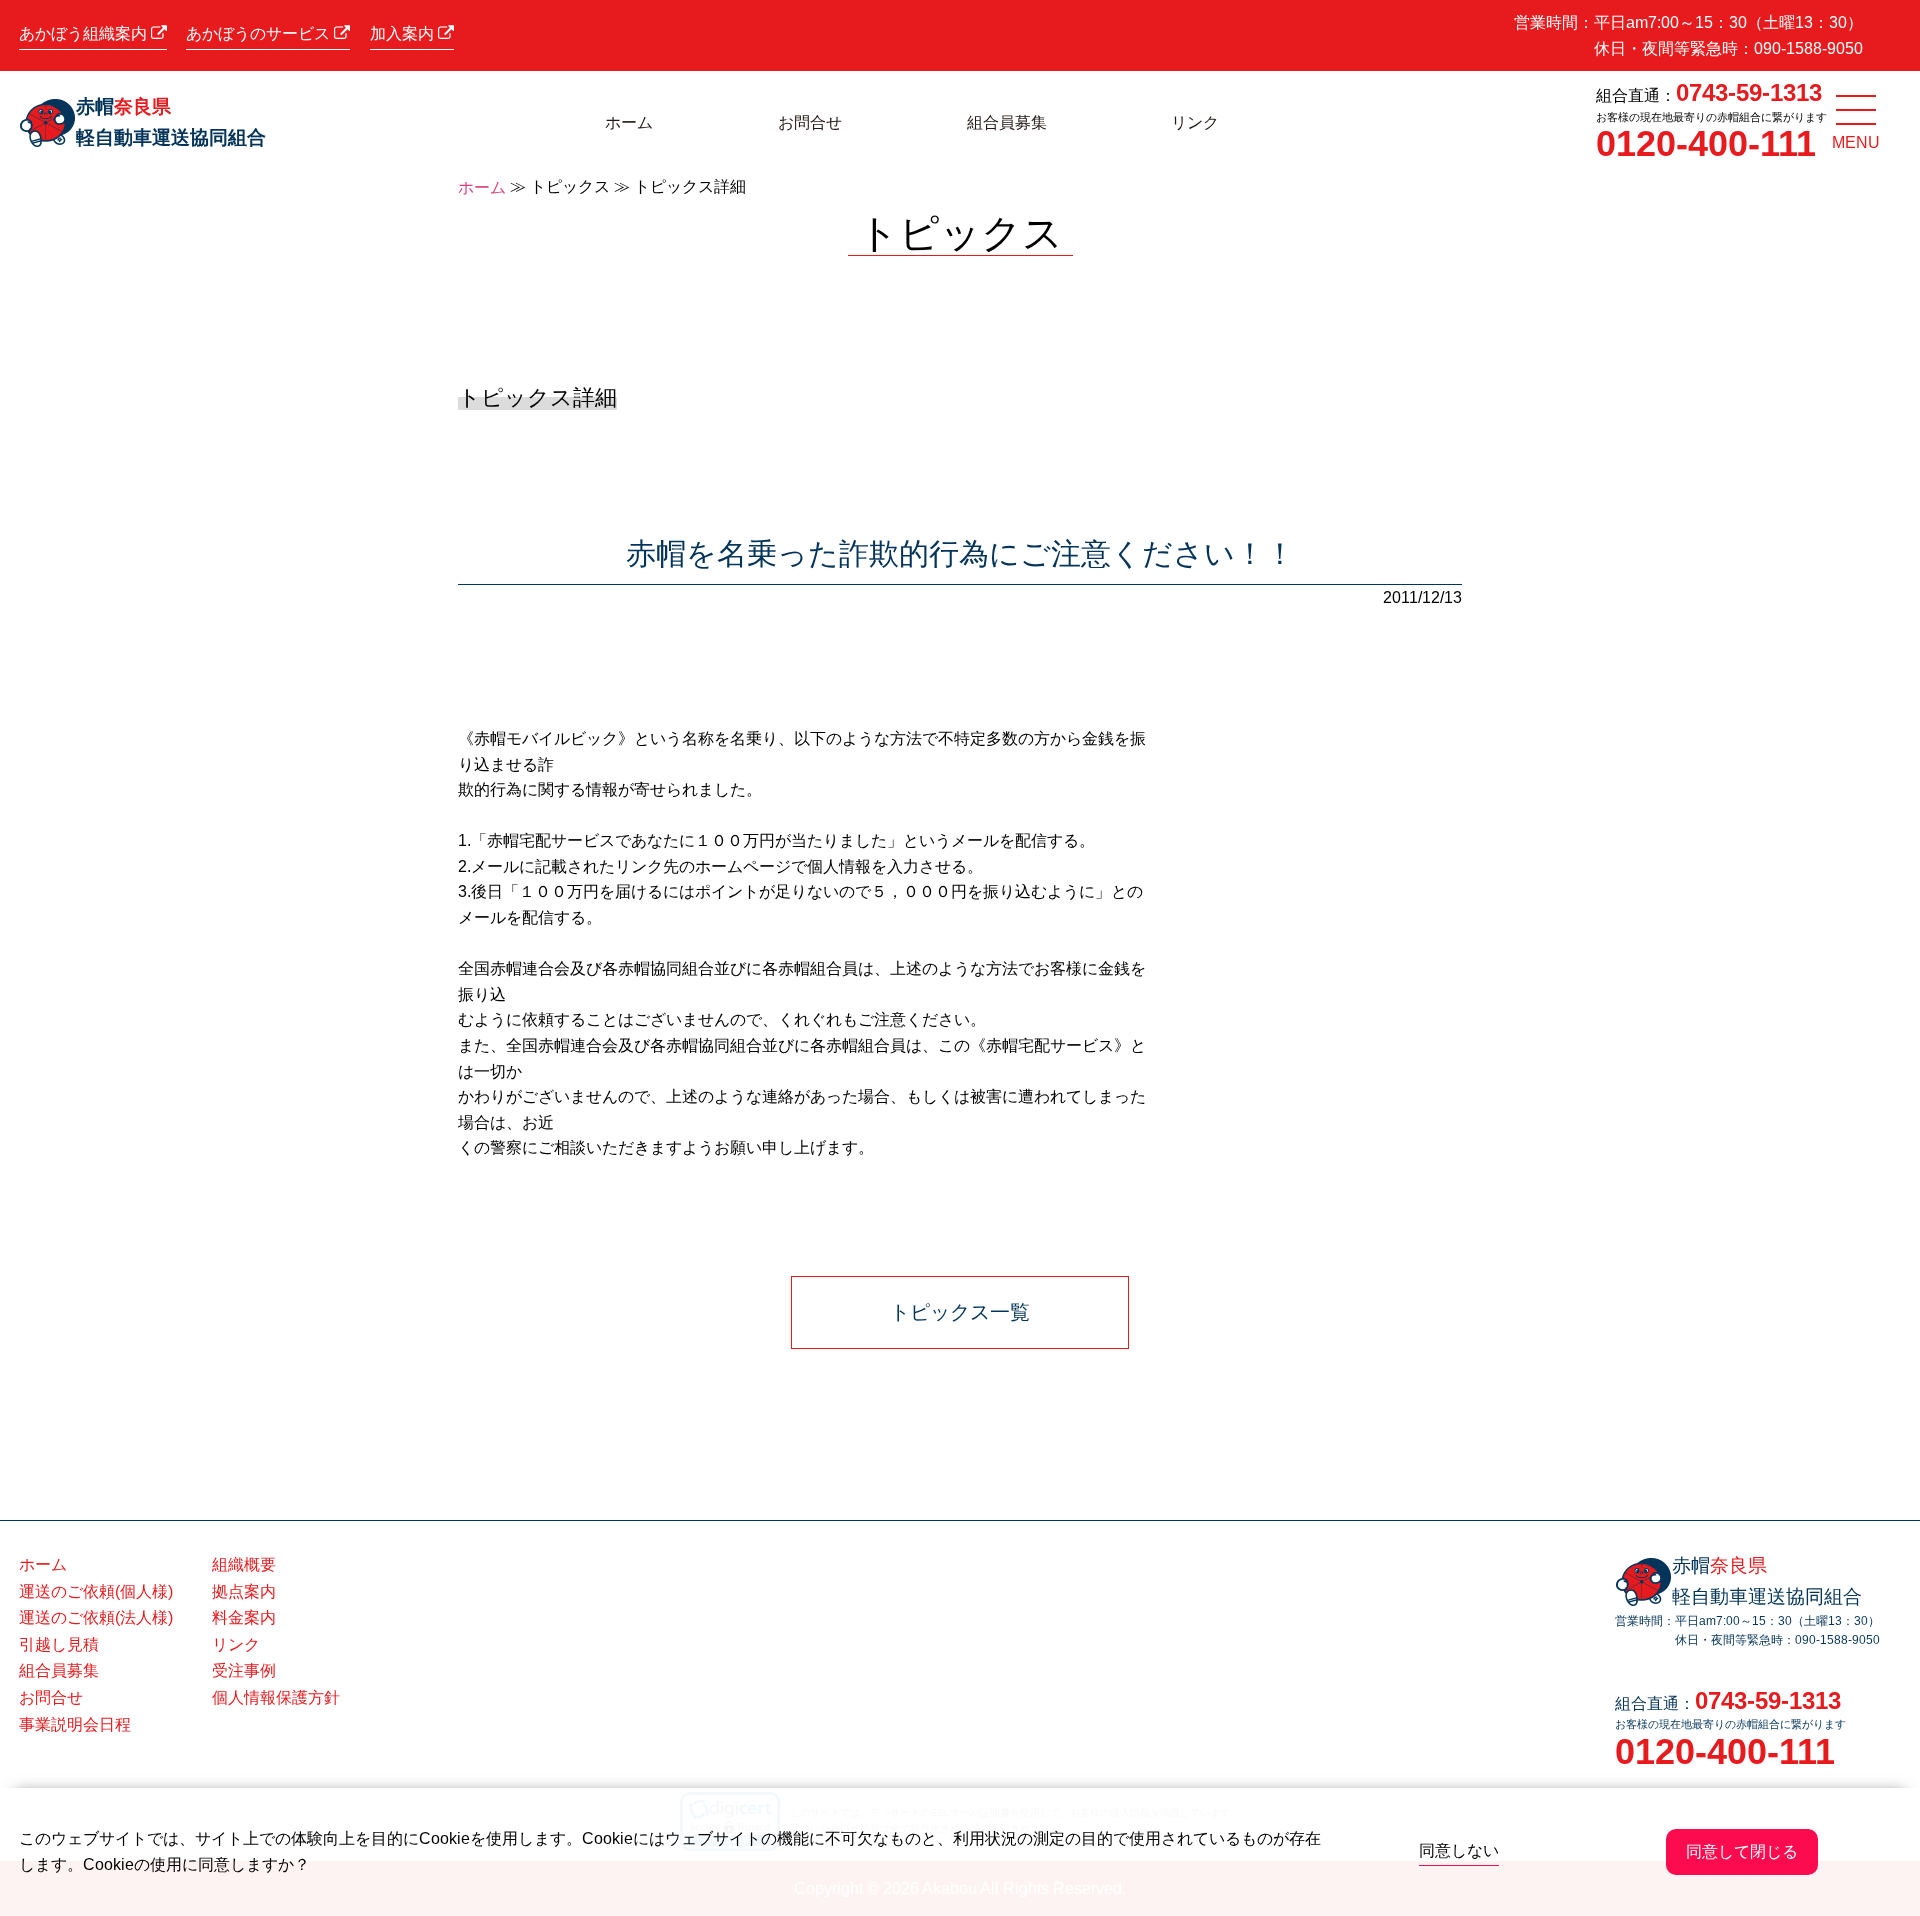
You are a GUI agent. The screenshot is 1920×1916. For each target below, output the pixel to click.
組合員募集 (1007, 122)
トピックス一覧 (960, 1312)
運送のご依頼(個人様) (96, 1591)
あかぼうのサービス (260, 33)
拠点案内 (244, 1591)
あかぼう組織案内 (85, 33)
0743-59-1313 (1749, 92)
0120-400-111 (1706, 143)
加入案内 (404, 33)
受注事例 (244, 1670)
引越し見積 (59, 1644)
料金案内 (244, 1617)
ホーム (629, 122)
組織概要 (244, 1564)
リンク (1195, 122)
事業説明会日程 (75, 1724)
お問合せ (810, 122)
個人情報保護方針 (276, 1697)
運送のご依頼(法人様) (96, 1617)
